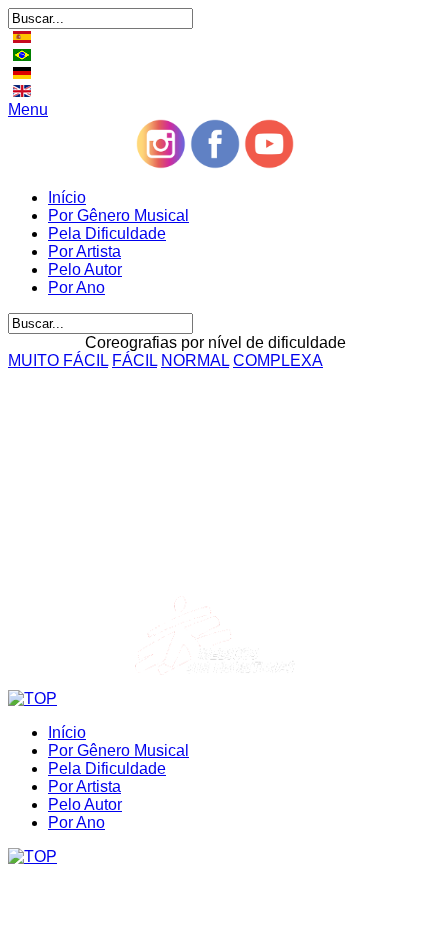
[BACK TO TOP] (32, 698)
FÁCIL (134, 360)
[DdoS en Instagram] (161, 163)
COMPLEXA (278, 360)
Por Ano (76, 287)
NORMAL (195, 360)
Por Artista (84, 251)
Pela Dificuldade (107, 233)
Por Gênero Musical (118, 215)
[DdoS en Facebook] (215, 163)
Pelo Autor (85, 269)
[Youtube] (269, 163)
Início (67, 197)
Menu (28, 109)
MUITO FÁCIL (58, 360)
